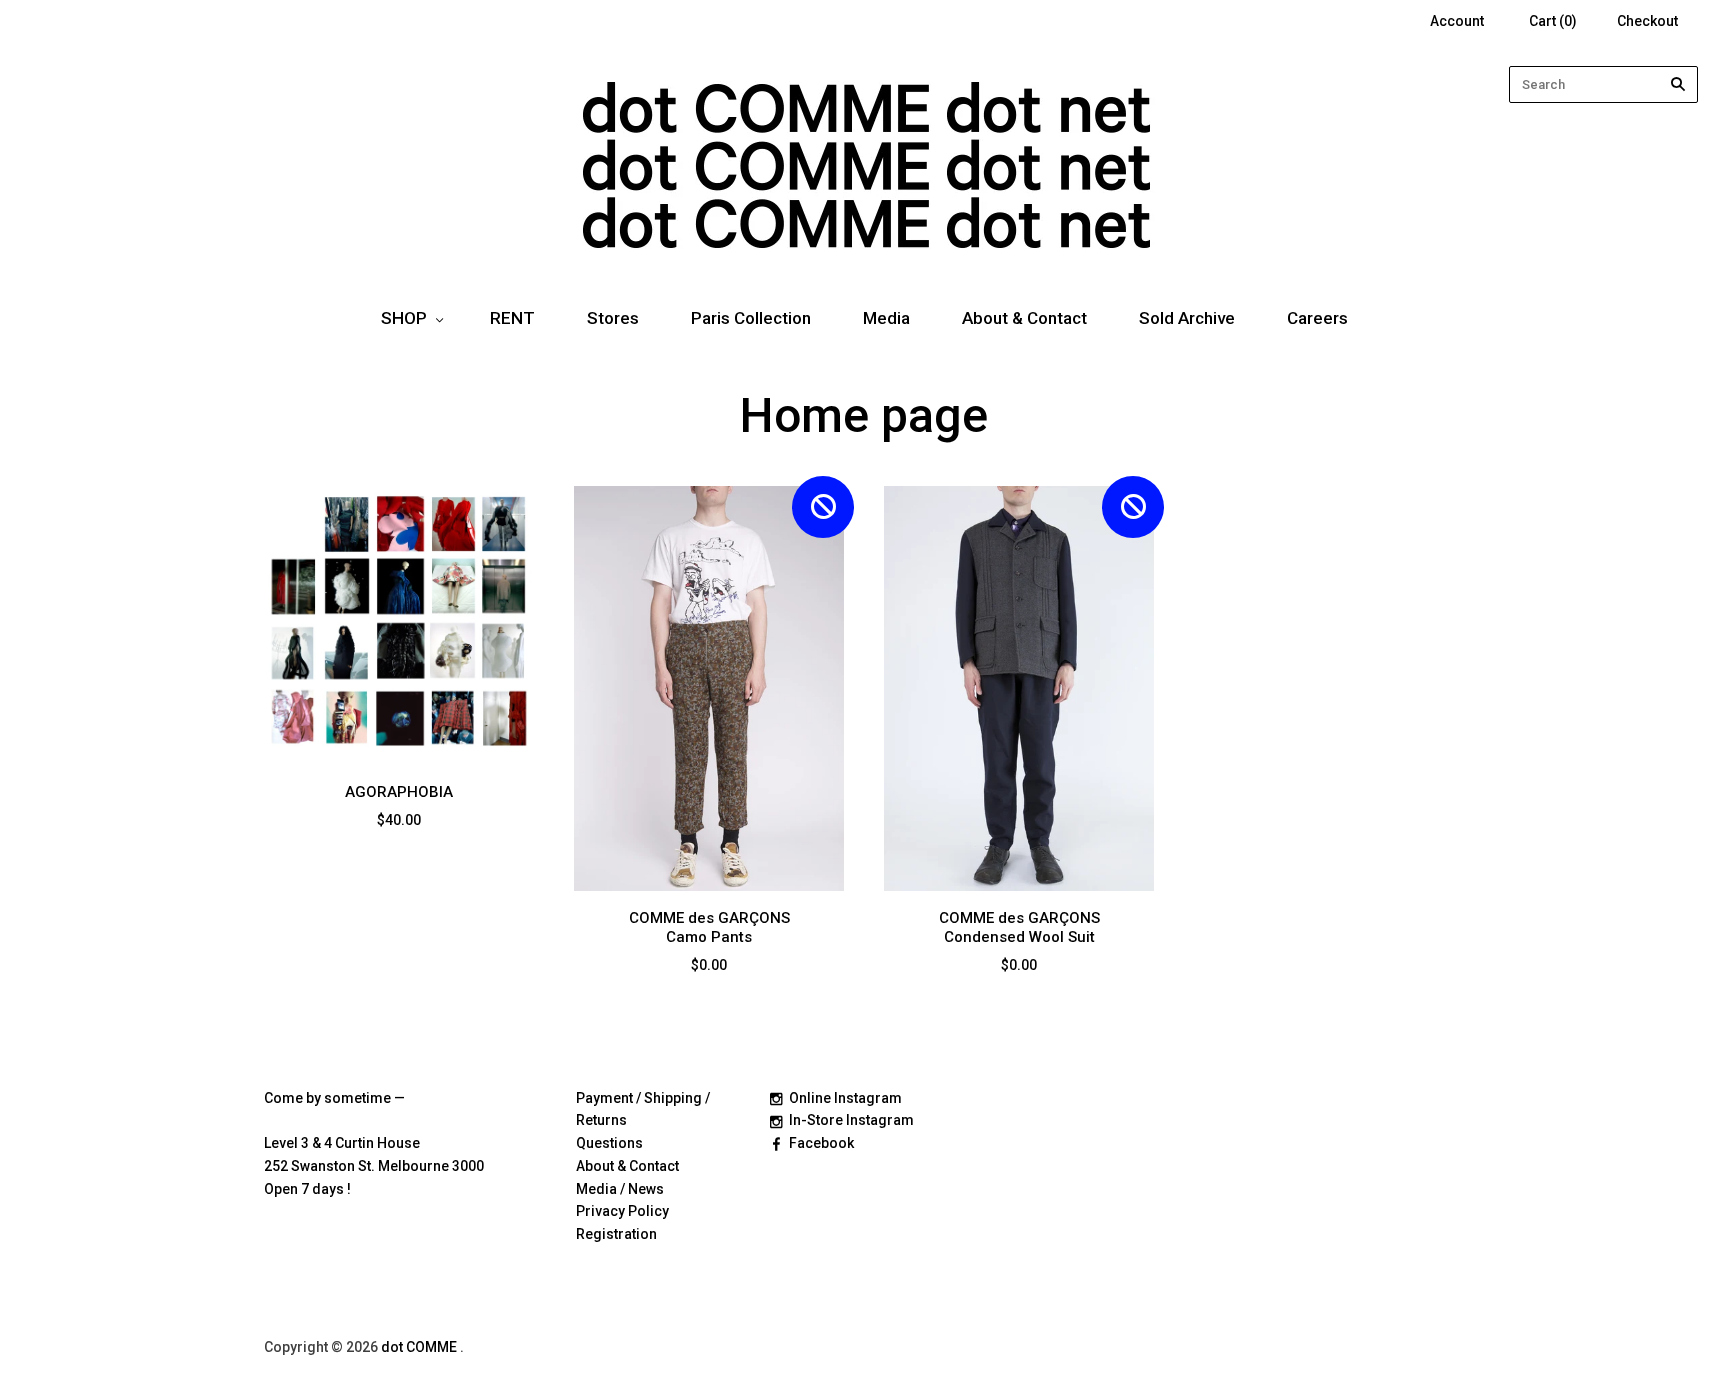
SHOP (404, 318)
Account (1457, 21)
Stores (613, 318)
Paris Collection (751, 318)
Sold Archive (1187, 318)
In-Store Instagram (851, 1120)
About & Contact (1024, 318)
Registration (616, 1234)
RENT (512, 318)
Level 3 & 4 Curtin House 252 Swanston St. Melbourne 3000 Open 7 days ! (374, 1166)
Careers (1317, 318)
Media (886, 318)
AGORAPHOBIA (399, 792)
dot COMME (420, 1347)
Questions (609, 1143)
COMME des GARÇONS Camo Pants (709, 927)
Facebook (821, 1143)
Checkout (1647, 21)
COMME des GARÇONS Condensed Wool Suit (1019, 927)
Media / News (620, 1189)
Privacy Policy (622, 1211)
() (1553, 21)
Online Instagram (845, 1098)
